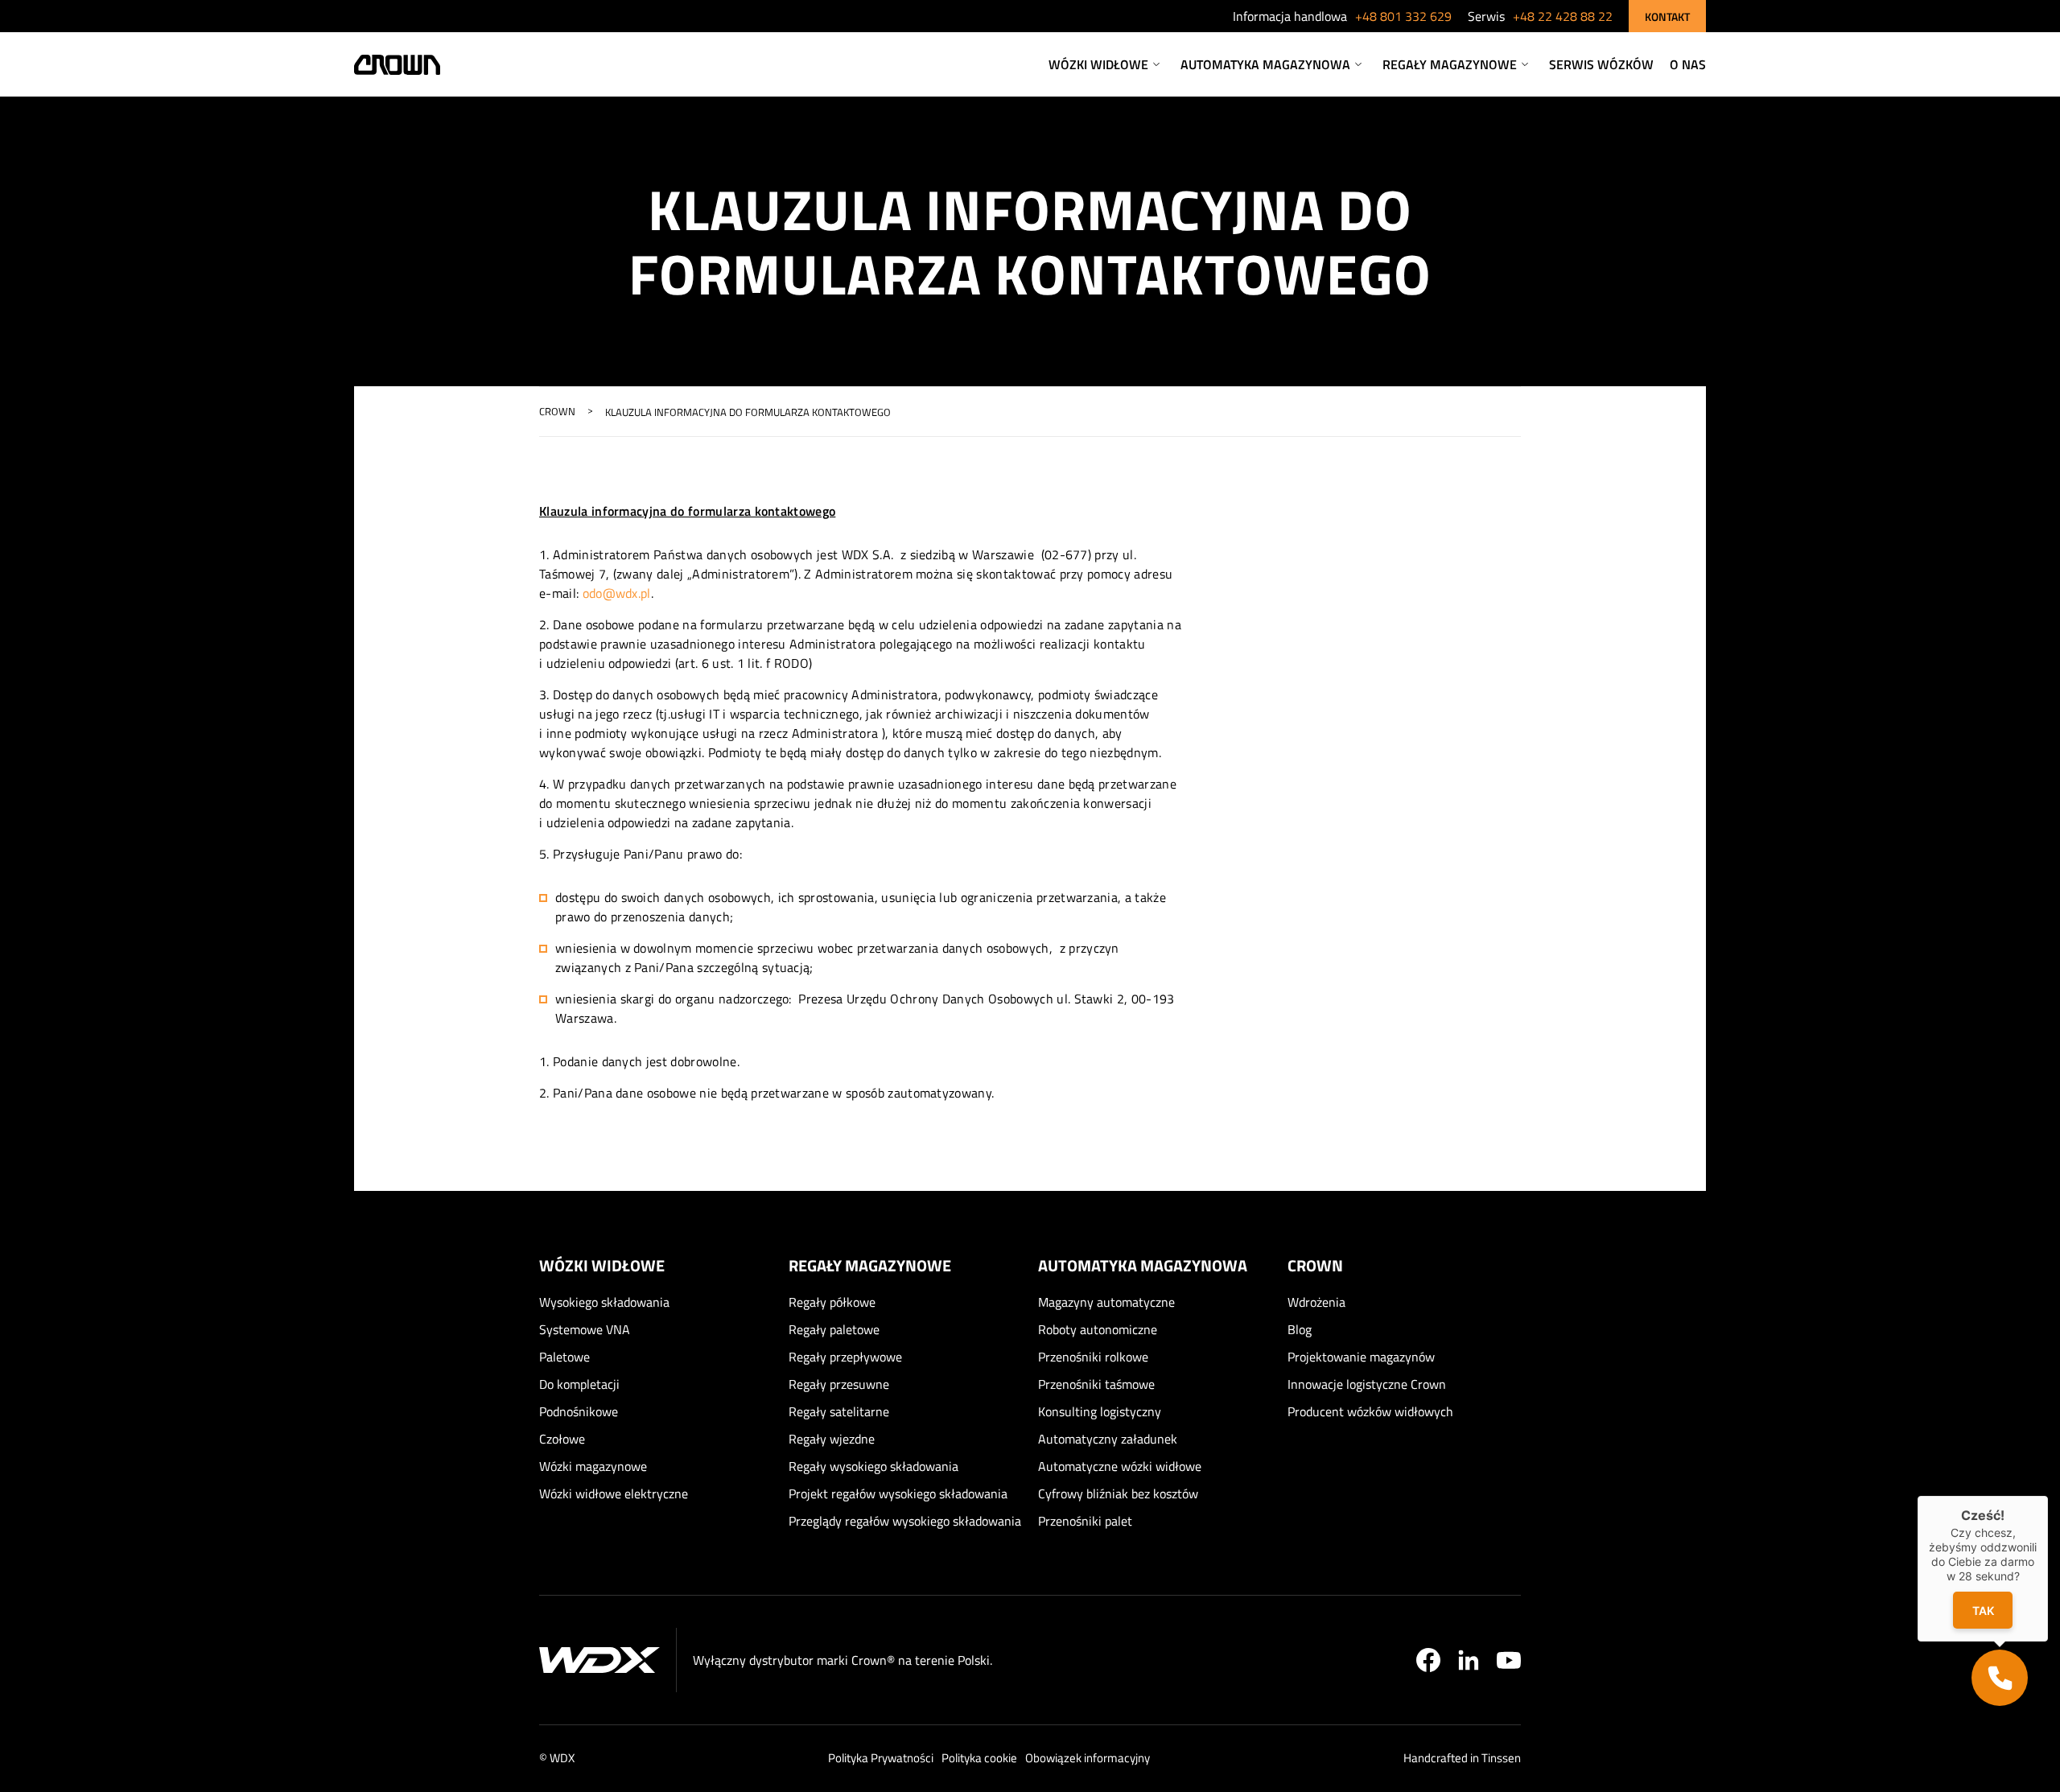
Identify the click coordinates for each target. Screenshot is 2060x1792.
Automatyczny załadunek (1108, 1439)
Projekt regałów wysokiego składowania (898, 1493)
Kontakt (1667, 16)
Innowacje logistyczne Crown (1367, 1384)
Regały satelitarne (839, 1411)
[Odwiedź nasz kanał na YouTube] (1509, 1660)
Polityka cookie (979, 1758)
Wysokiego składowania (604, 1302)
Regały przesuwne (839, 1384)
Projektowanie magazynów (1361, 1357)
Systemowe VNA (585, 1329)
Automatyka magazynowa (1265, 64)
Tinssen (1501, 1758)
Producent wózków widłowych (1370, 1411)
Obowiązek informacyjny (1088, 1758)
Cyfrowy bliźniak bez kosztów (1118, 1493)
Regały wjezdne (832, 1439)
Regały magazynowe (1450, 64)
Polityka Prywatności (881, 1758)
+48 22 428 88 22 (1563, 16)
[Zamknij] (2048, 1496)
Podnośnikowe (579, 1411)
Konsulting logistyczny (1100, 1411)
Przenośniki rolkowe (1093, 1357)
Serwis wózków (1601, 64)
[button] (2000, 1678)
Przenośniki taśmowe (1096, 1384)
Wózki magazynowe (593, 1466)
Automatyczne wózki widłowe (1120, 1466)
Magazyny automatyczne (1106, 1302)
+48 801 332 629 (1403, 16)
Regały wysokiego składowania (873, 1466)
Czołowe (562, 1439)
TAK (1983, 1611)
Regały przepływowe (845, 1357)
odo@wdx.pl (617, 593)
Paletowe (564, 1357)
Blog (1300, 1329)
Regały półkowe (832, 1302)
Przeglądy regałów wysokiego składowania (905, 1521)
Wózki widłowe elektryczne (614, 1493)
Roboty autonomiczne (1098, 1329)
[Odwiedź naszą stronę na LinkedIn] (1469, 1660)
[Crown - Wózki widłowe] (397, 65)
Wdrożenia (1316, 1302)
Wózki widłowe (1098, 64)
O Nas (1688, 64)
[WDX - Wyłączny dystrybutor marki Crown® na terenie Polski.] (599, 1660)
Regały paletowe (834, 1329)
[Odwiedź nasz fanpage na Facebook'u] (1428, 1660)
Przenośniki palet (1085, 1521)
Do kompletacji (579, 1384)
